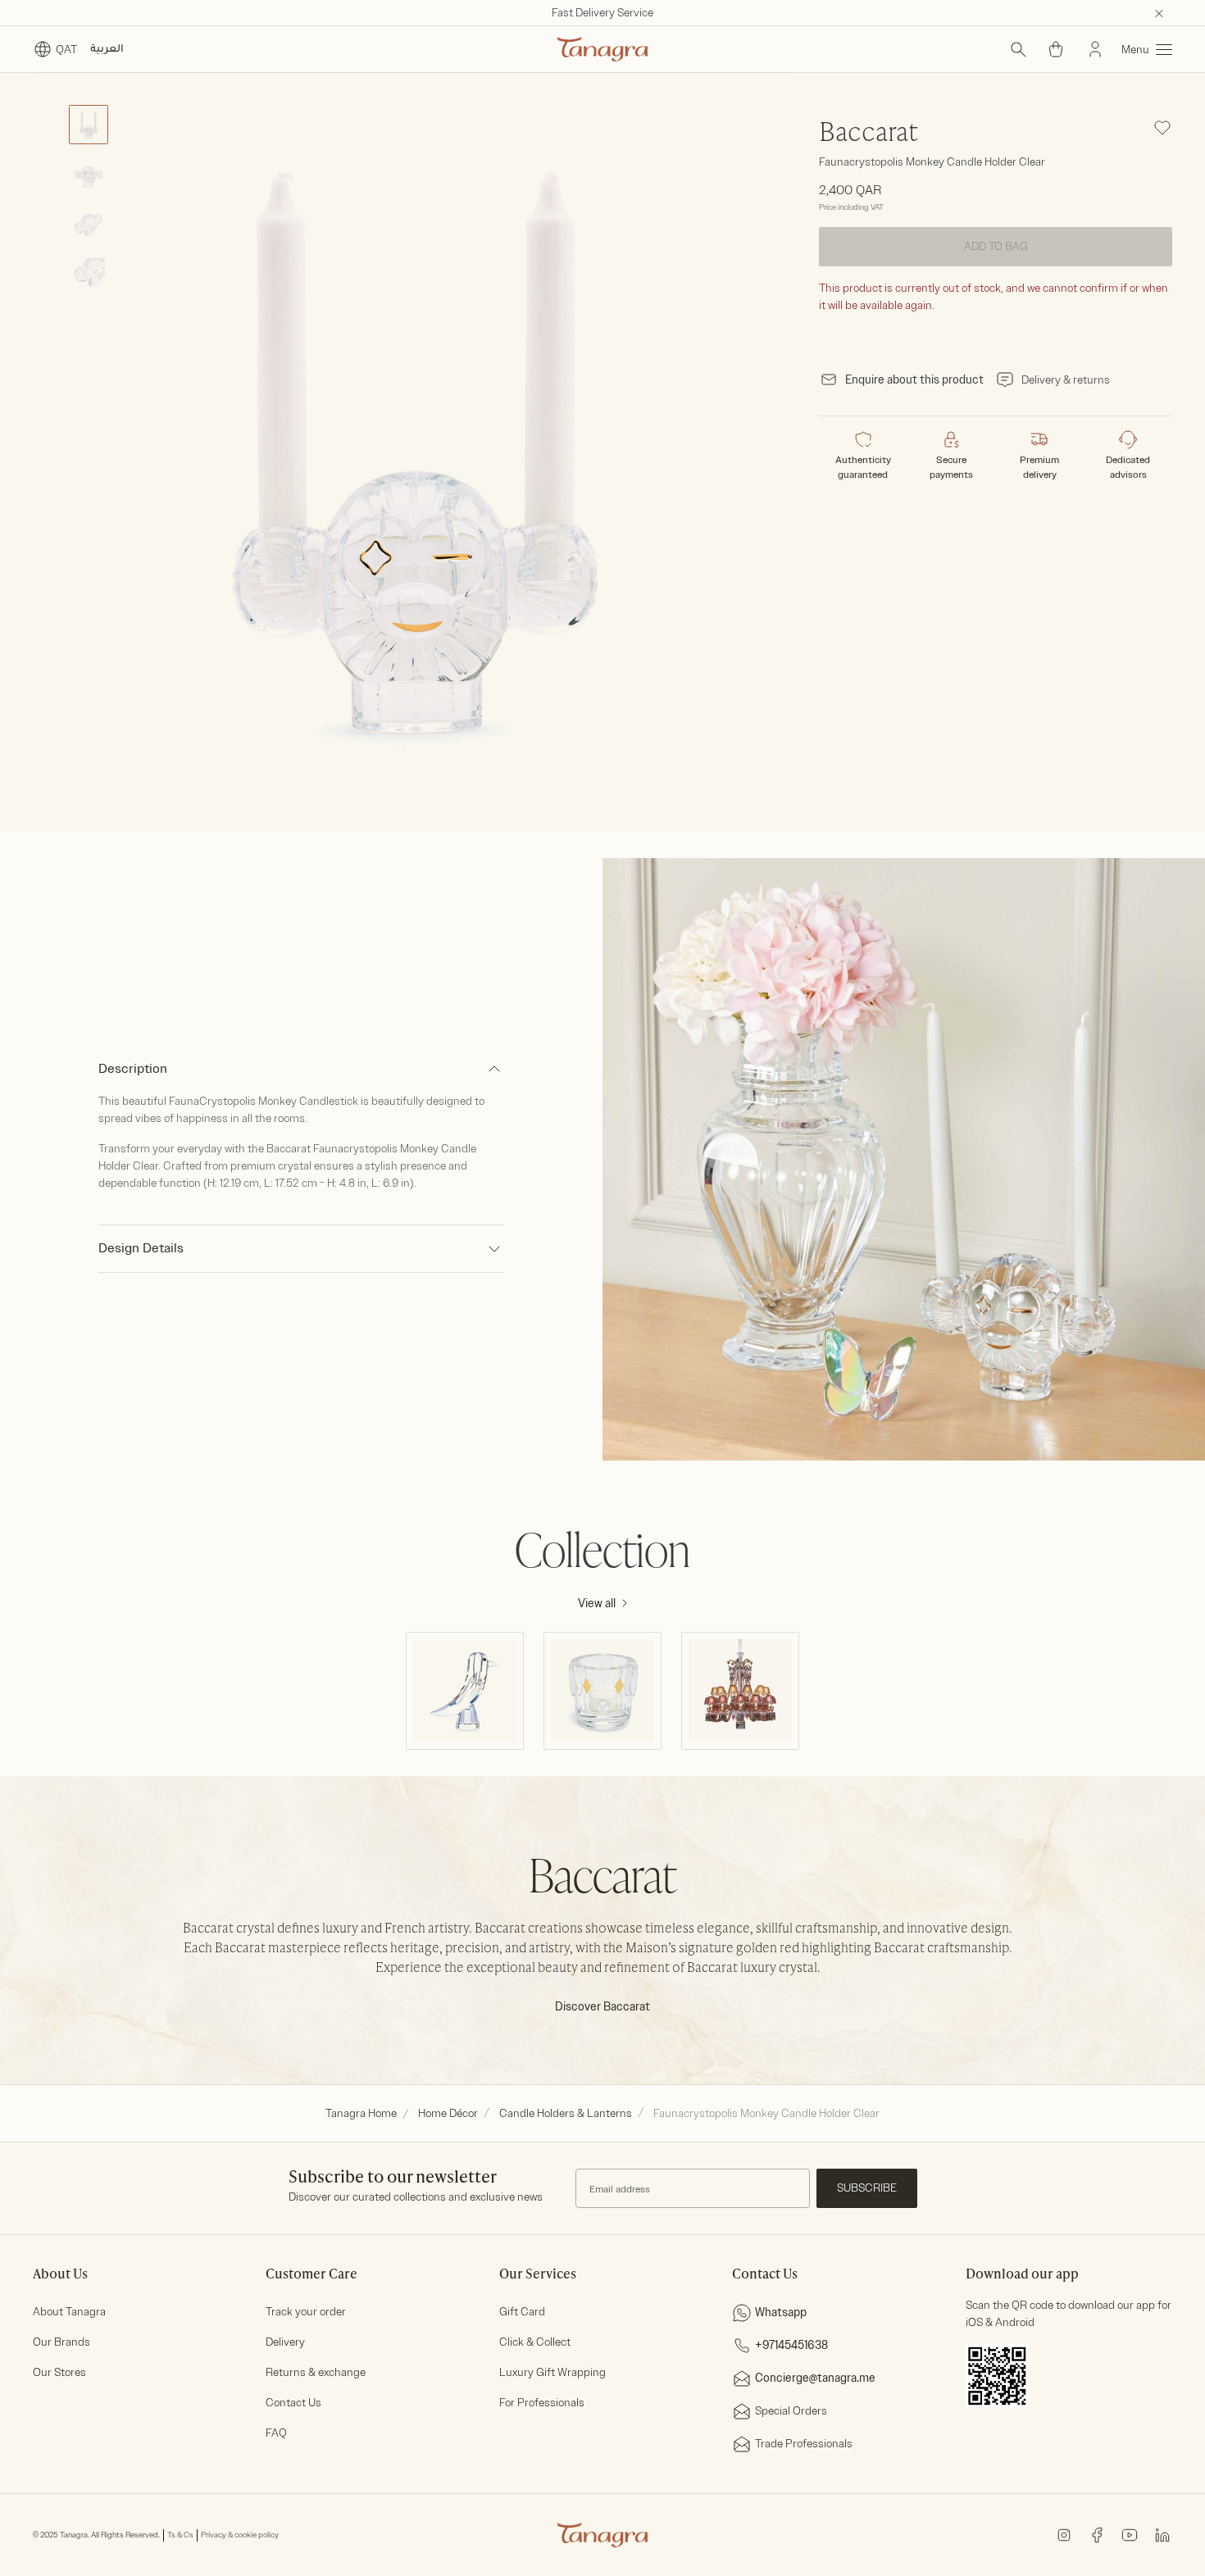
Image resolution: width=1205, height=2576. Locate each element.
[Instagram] (1064, 2535)
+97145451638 (791, 2345)
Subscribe (867, 2188)
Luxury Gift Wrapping (552, 2372)
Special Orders (791, 2411)
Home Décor (448, 2113)
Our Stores (59, 2372)
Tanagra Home (361, 2113)
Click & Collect (535, 2342)
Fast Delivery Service (602, 13)
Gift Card (522, 2312)
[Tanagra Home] (602, 49)
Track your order (306, 2312)
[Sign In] (1095, 49)
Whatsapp (781, 2312)
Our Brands (61, 2342)
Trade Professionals (804, 2444)
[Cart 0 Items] (1056, 49)
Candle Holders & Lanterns (566, 2113)
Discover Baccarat (602, 2007)
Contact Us (293, 2403)
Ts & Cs (180, 2535)
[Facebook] (1097, 2535)
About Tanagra (69, 2312)
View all (597, 1604)
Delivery (285, 2342)
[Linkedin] (1162, 2535)
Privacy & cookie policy (240, 2535)
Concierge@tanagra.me (815, 2378)
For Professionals (542, 2403)
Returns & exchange (316, 2372)
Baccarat (869, 134)
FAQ (276, 2433)
